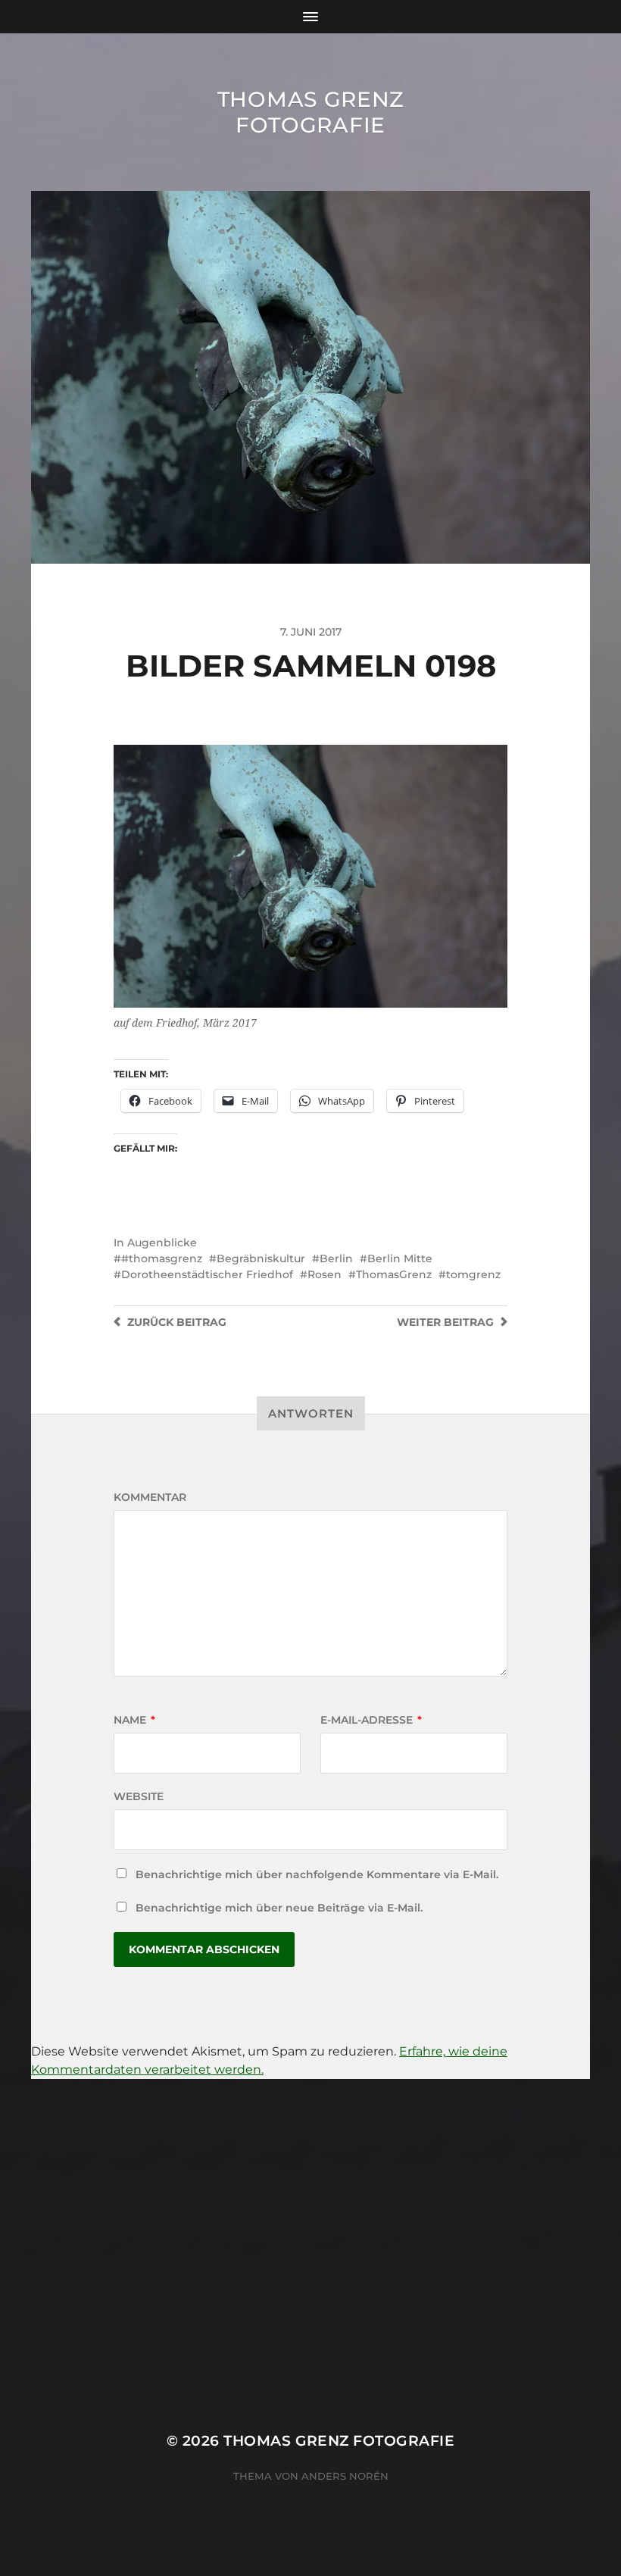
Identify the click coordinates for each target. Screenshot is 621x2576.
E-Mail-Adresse (371, 1720)
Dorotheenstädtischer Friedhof (207, 1274)
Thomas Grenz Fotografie (310, 112)
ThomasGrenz (394, 1274)
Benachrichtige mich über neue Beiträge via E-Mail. (279, 1908)
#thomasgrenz (162, 1258)
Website (139, 1796)
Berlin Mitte (400, 1258)
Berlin (336, 1258)
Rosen (325, 1274)
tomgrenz (473, 1274)
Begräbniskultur (261, 1258)
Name (134, 1720)
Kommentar (150, 1497)
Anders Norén (345, 2476)
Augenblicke (162, 1243)
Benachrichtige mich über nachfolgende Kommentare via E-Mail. (317, 1874)
